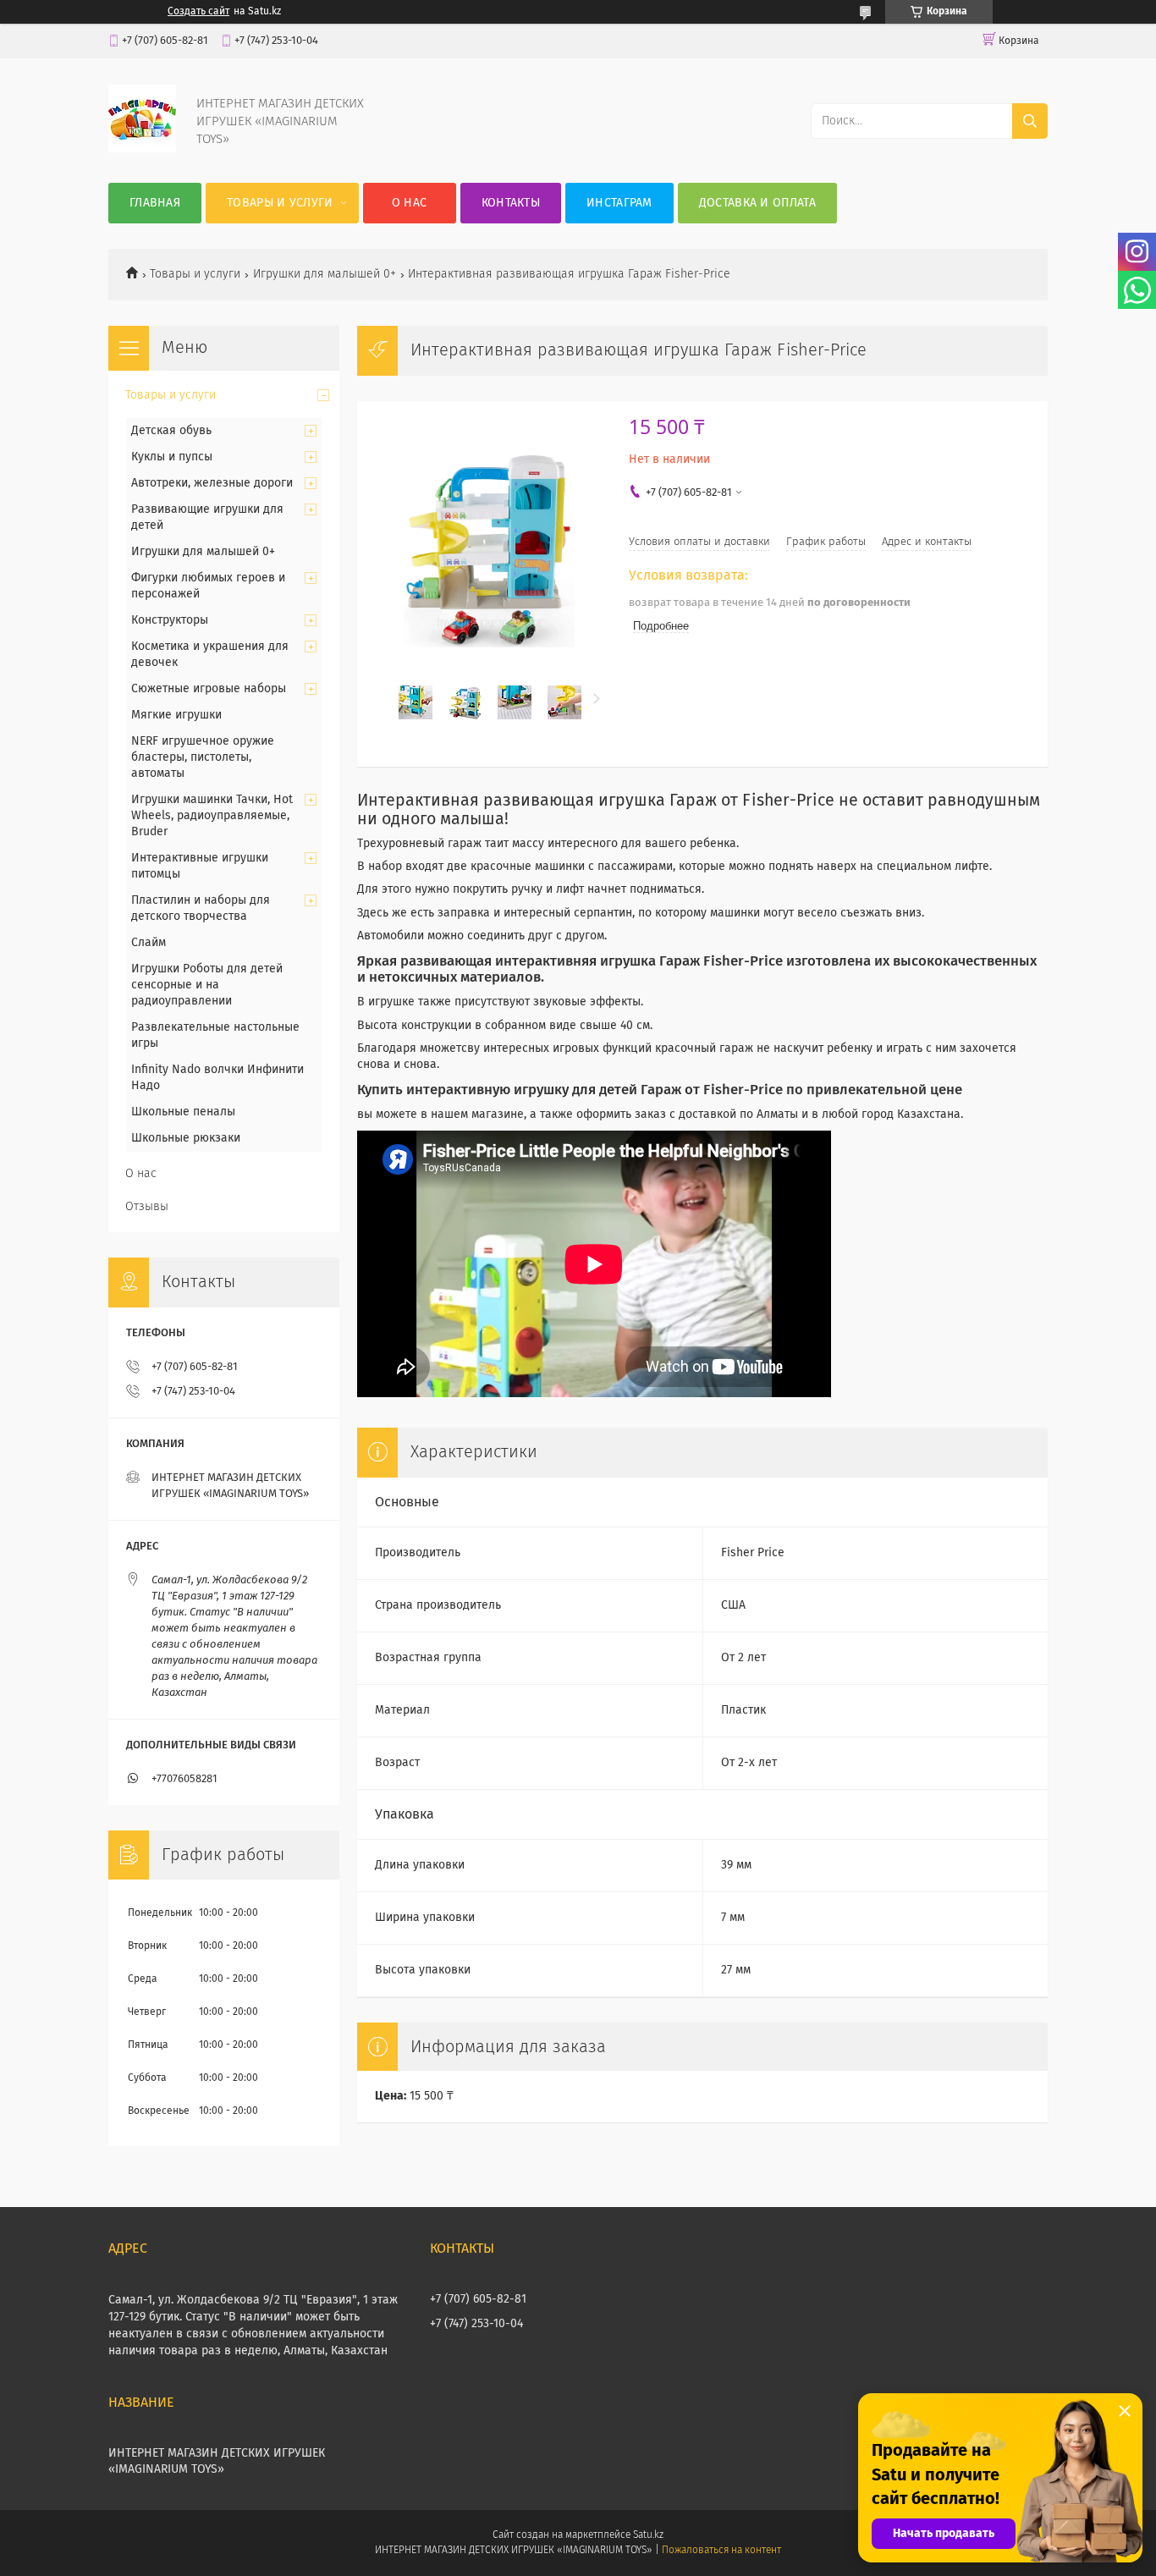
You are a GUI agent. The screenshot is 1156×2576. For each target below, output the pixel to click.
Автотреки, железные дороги (212, 483)
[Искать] (1030, 121)
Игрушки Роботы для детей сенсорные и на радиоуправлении (207, 985)
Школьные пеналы (183, 1112)
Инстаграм (619, 203)
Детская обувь (171, 431)
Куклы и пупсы (172, 457)
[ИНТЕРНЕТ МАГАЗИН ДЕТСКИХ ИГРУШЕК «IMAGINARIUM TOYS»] (142, 149)
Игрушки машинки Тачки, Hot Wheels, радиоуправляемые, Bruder (212, 816)
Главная (155, 203)
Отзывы (147, 1207)
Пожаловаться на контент (721, 2551)
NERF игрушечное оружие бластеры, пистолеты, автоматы (203, 757)
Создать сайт (198, 12)
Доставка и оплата (757, 203)
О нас (410, 203)
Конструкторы (170, 620)
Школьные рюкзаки (186, 1138)
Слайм (149, 943)
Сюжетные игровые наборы (209, 689)
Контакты (511, 203)
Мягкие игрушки (176, 715)
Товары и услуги (280, 203)
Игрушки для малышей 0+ (325, 274)
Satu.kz (648, 2535)
